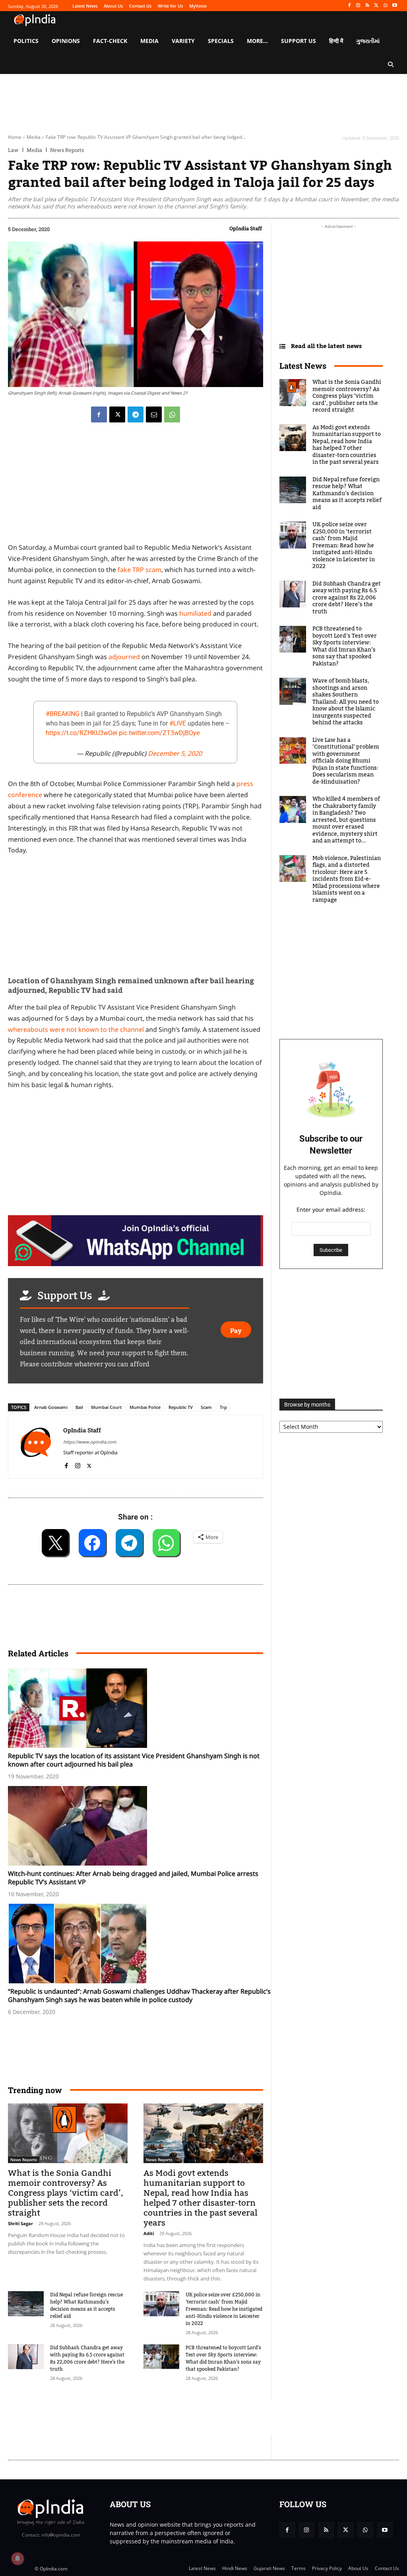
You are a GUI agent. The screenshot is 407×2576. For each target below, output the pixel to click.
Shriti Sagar (20, 2223)
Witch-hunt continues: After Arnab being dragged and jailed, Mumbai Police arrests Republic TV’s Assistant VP (133, 1878)
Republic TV (181, 1407)
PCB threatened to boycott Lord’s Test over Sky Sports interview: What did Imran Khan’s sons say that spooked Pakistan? (223, 2358)
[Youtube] (394, 6)
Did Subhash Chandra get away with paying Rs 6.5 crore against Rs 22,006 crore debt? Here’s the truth (87, 2358)
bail (79, 1407)
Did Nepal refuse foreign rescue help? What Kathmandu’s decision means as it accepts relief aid (86, 2306)
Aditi (149, 2233)
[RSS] (367, 6)
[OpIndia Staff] (36, 1447)
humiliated (195, 613)
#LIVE (178, 723)
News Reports (67, 150)
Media (34, 137)
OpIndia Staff (246, 228)
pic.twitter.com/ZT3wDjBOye (159, 733)
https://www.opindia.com (90, 1442)
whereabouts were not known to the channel (76, 1029)
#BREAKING (63, 714)
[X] (377, 6)
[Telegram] (136, 414)
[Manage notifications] (17, 2558)
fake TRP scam (140, 570)
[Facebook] (349, 6)
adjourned (124, 657)
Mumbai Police (145, 1407)
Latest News (303, 366)
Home (15, 137)
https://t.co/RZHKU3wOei (81, 733)
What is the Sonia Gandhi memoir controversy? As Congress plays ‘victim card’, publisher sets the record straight (66, 2193)
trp (223, 1407)
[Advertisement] (153, 2416)
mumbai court (106, 1407)
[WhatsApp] (385, 6)
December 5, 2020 (175, 753)
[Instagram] (358, 6)
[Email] (154, 414)
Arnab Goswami (51, 1407)
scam (206, 1407)
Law (13, 150)
